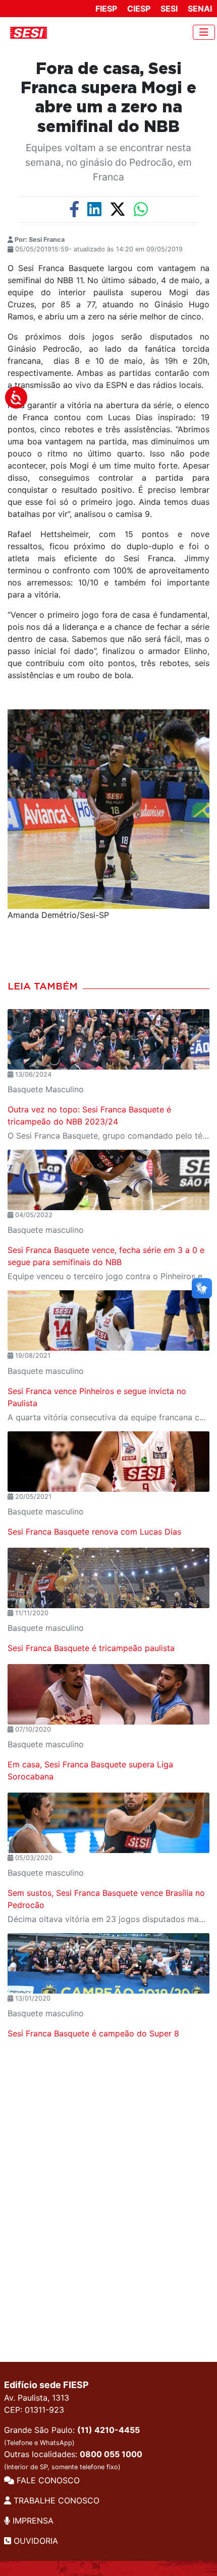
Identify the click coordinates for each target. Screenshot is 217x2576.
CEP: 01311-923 (34, 2410)
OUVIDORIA (35, 2541)
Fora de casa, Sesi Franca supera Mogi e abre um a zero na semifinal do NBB (108, 98)
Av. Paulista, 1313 (37, 2398)
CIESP (139, 9)
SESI (169, 9)
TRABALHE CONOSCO (55, 2500)
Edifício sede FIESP (46, 2385)
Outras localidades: (73, 2460)
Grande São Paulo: (72, 2436)
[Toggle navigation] (204, 32)
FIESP (106, 9)
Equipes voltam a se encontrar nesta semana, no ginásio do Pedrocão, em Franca (108, 162)
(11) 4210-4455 (108, 2430)
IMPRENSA (32, 2521)
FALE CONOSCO (47, 2480)
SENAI (200, 9)
